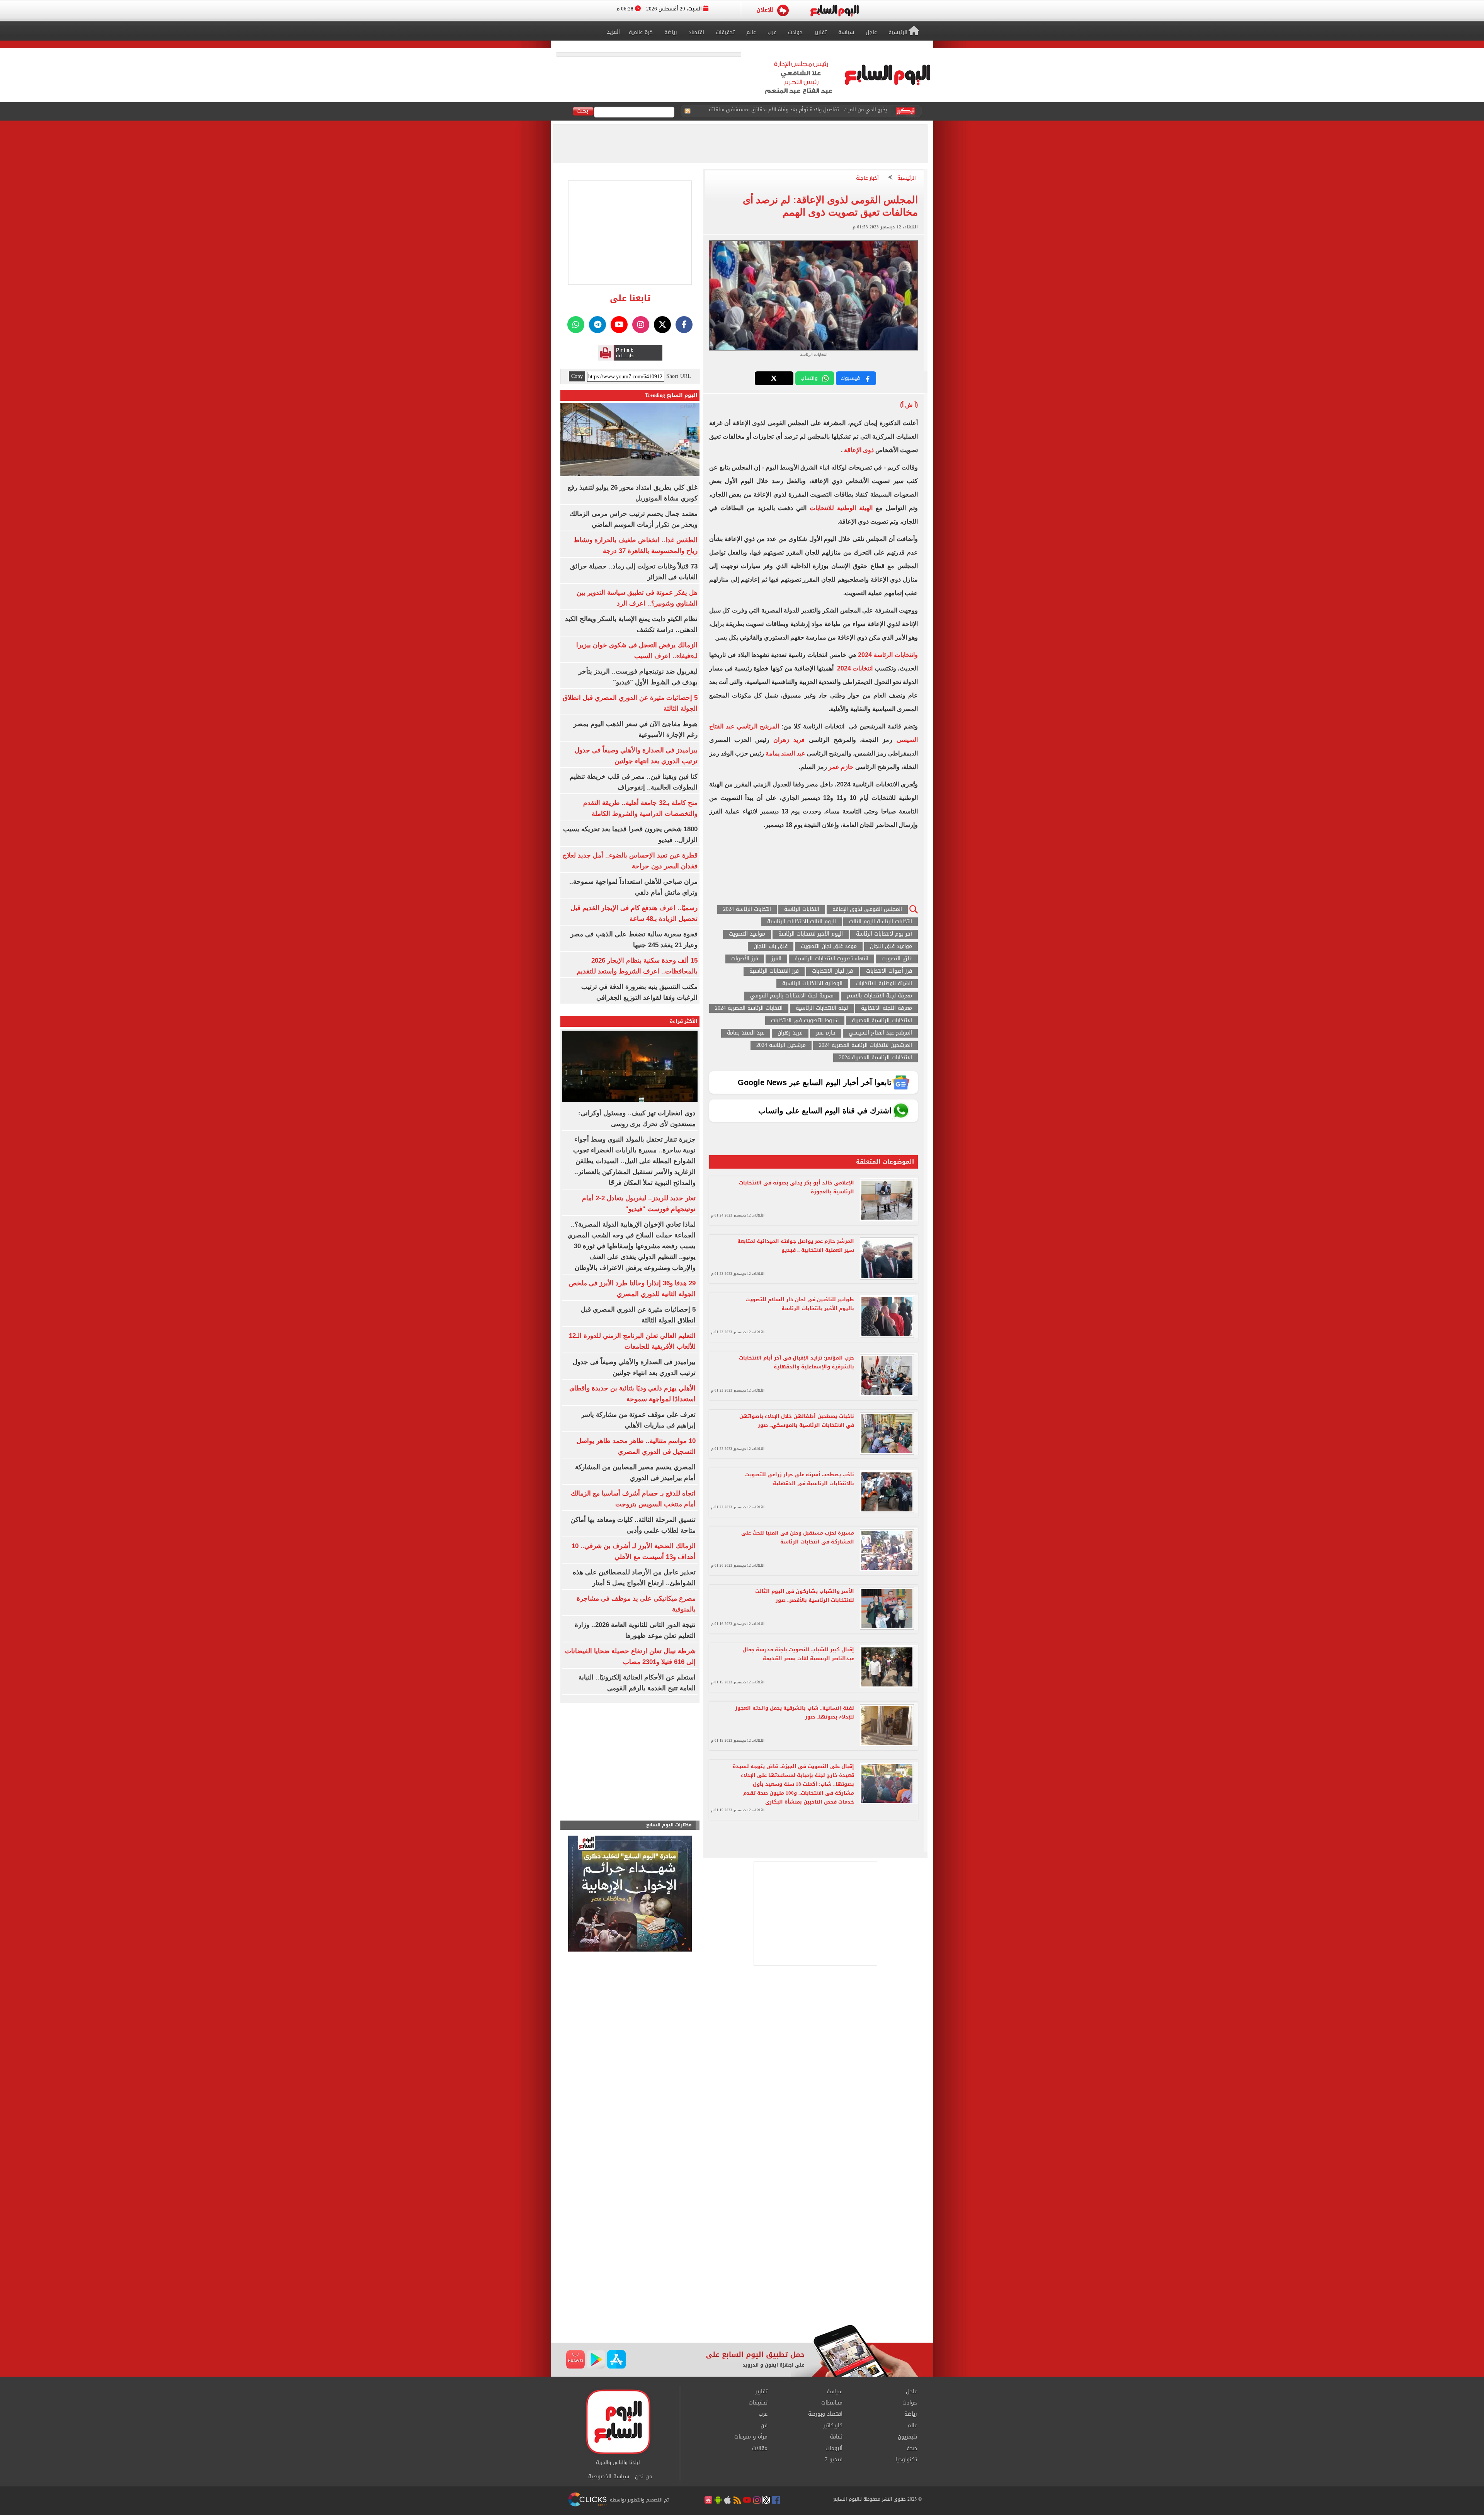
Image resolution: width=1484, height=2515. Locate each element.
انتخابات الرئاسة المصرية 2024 (749, 1008)
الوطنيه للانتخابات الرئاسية (812, 984)
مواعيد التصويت (747, 934)
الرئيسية (907, 178)
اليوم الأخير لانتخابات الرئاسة (811, 934)
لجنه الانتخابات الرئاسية (822, 1008)
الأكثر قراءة (684, 1021)
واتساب (809, 378)
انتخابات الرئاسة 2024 (747, 910)
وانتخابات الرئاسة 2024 (888, 655)
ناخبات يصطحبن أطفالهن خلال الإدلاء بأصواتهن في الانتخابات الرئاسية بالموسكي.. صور (797, 1421)
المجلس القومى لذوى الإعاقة (867, 910)
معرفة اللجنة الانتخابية (887, 1008)
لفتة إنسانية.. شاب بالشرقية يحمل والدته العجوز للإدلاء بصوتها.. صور (795, 1712)
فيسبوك (850, 378)
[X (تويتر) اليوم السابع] (662, 325)
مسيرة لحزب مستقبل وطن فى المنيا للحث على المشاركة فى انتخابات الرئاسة (798, 1537)
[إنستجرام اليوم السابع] (641, 325)
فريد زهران (789, 740)
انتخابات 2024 (855, 668)
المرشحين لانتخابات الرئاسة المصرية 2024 (865, 1046)
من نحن (644, 2477)
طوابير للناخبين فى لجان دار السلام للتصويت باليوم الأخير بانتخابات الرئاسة (800, 1304)
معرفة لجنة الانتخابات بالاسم (879, 996)
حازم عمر (841, 767)
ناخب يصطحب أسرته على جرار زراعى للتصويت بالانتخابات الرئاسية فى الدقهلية (800, 1479)
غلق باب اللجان (771, 947)
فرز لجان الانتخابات (832, 971)
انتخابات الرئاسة (802, 910)
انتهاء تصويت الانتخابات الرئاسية (831, 959)
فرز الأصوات (745, 959)
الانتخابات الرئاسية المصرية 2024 (876, 1058)
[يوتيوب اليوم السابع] (619, 325)
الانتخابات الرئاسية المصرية (882, 1021)
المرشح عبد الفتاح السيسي (880, 1033)
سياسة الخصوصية (609, 2477)
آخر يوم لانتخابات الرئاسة (884, 934)
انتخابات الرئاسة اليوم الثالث (881, 922)
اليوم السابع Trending (671, 395)
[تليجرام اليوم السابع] (597, 325)
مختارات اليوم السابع (669, 1825)
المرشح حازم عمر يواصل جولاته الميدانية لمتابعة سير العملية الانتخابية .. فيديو (796, 1246)
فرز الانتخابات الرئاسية (774, 971)
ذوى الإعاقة (859, 450)
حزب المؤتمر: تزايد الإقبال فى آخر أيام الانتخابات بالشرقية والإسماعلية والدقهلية (796, 1362)
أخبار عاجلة (867, 178)
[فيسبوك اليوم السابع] (684, 325)
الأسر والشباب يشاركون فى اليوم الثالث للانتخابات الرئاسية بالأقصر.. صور (805, 1596)
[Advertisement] (742, 2263)
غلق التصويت (897, 959)
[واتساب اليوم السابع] (576, 325)
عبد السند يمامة (785, 753)
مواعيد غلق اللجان (891, 947)
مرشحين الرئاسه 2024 (781, 1046)
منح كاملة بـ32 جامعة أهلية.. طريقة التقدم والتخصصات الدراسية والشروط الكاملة (800, 111)
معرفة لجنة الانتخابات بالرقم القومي (792, 996)
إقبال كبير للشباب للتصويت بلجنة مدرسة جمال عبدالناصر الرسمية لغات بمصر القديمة (798, 1654)
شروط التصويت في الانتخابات (805, 1021)
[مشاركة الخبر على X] (774, 378)
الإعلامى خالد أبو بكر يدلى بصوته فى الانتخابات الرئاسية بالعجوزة (796, 1187)
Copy (577, 376)
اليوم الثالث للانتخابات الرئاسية (802, 922)
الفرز (776, 959)
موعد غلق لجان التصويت (829, 947)
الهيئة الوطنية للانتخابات (841, 508)
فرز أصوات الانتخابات (889, 971)
